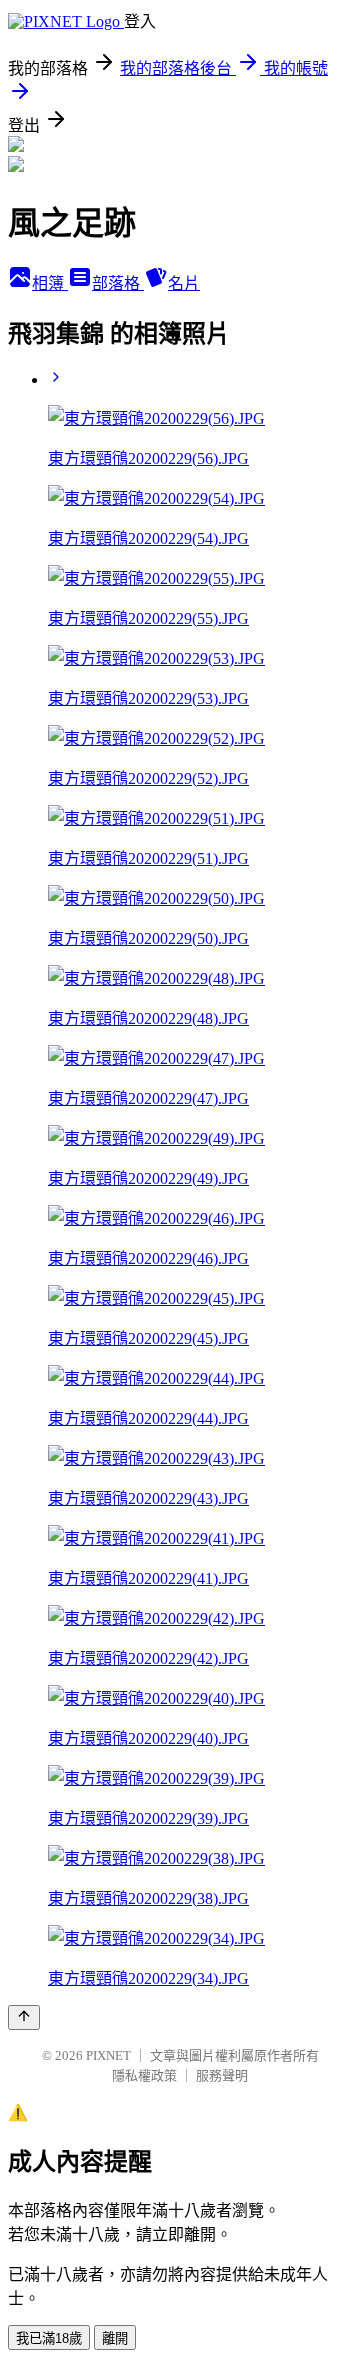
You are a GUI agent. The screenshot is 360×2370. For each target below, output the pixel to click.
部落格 (118, 283)
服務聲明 (222, 2075)
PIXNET (108, 2055)
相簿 (50, 283)
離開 (115, 2338)
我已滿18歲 (49, 2338)
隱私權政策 (144, 2075)
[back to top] (24, 2017)
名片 (184, 283)
